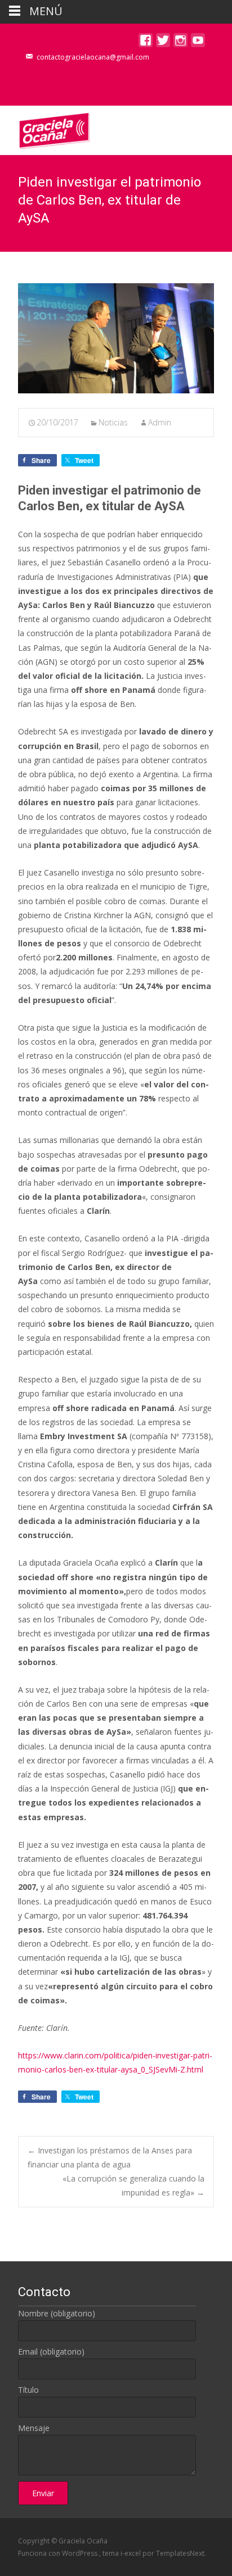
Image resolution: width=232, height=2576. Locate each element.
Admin (160, 422)
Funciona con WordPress (59, 2553)
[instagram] (180, 43)
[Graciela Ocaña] (46, 128)
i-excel (131, 2553)
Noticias (113, 422)
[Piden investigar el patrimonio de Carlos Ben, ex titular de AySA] (116, 338)
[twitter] (163, 43)
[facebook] (146, 43)
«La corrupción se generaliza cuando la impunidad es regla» (133, 2185)
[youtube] (198, 43)
